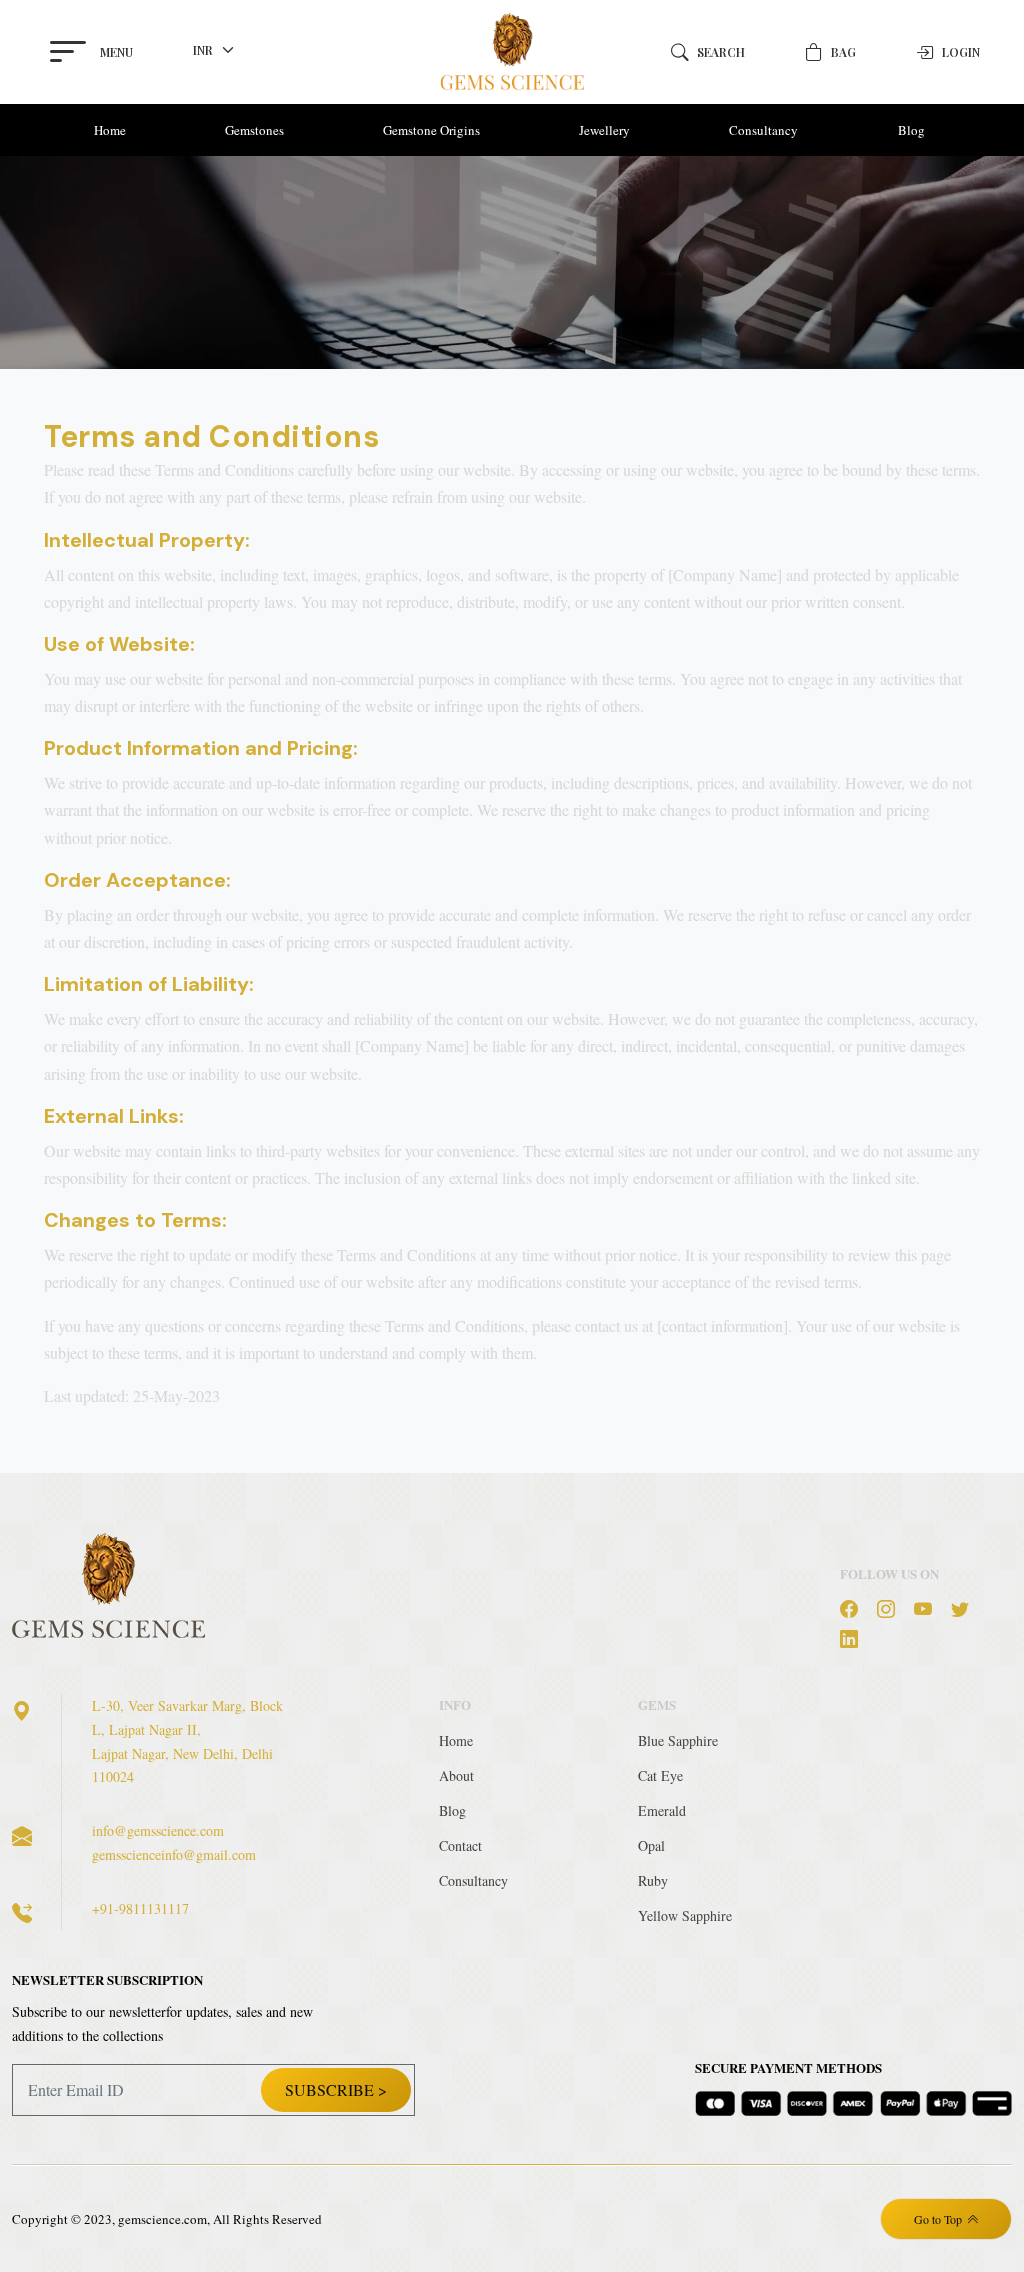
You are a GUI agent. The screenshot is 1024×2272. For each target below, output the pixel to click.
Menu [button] (116, 52)
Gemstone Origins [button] (431, 130)
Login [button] (961, 52)
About (456, 1775)
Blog (911, 130)
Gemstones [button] (254, 130)
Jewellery (604, 130)
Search (721, 52)
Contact (460, 1845)
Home (110, 130)
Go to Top (938, 2219)
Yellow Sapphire (685, 1915)
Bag (843, 52)
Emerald (662, 1810)
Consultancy (763, 130)
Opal (651, 1845)
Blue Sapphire (678, 1740)
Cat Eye (660, 1775)
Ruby (653, 1880)
